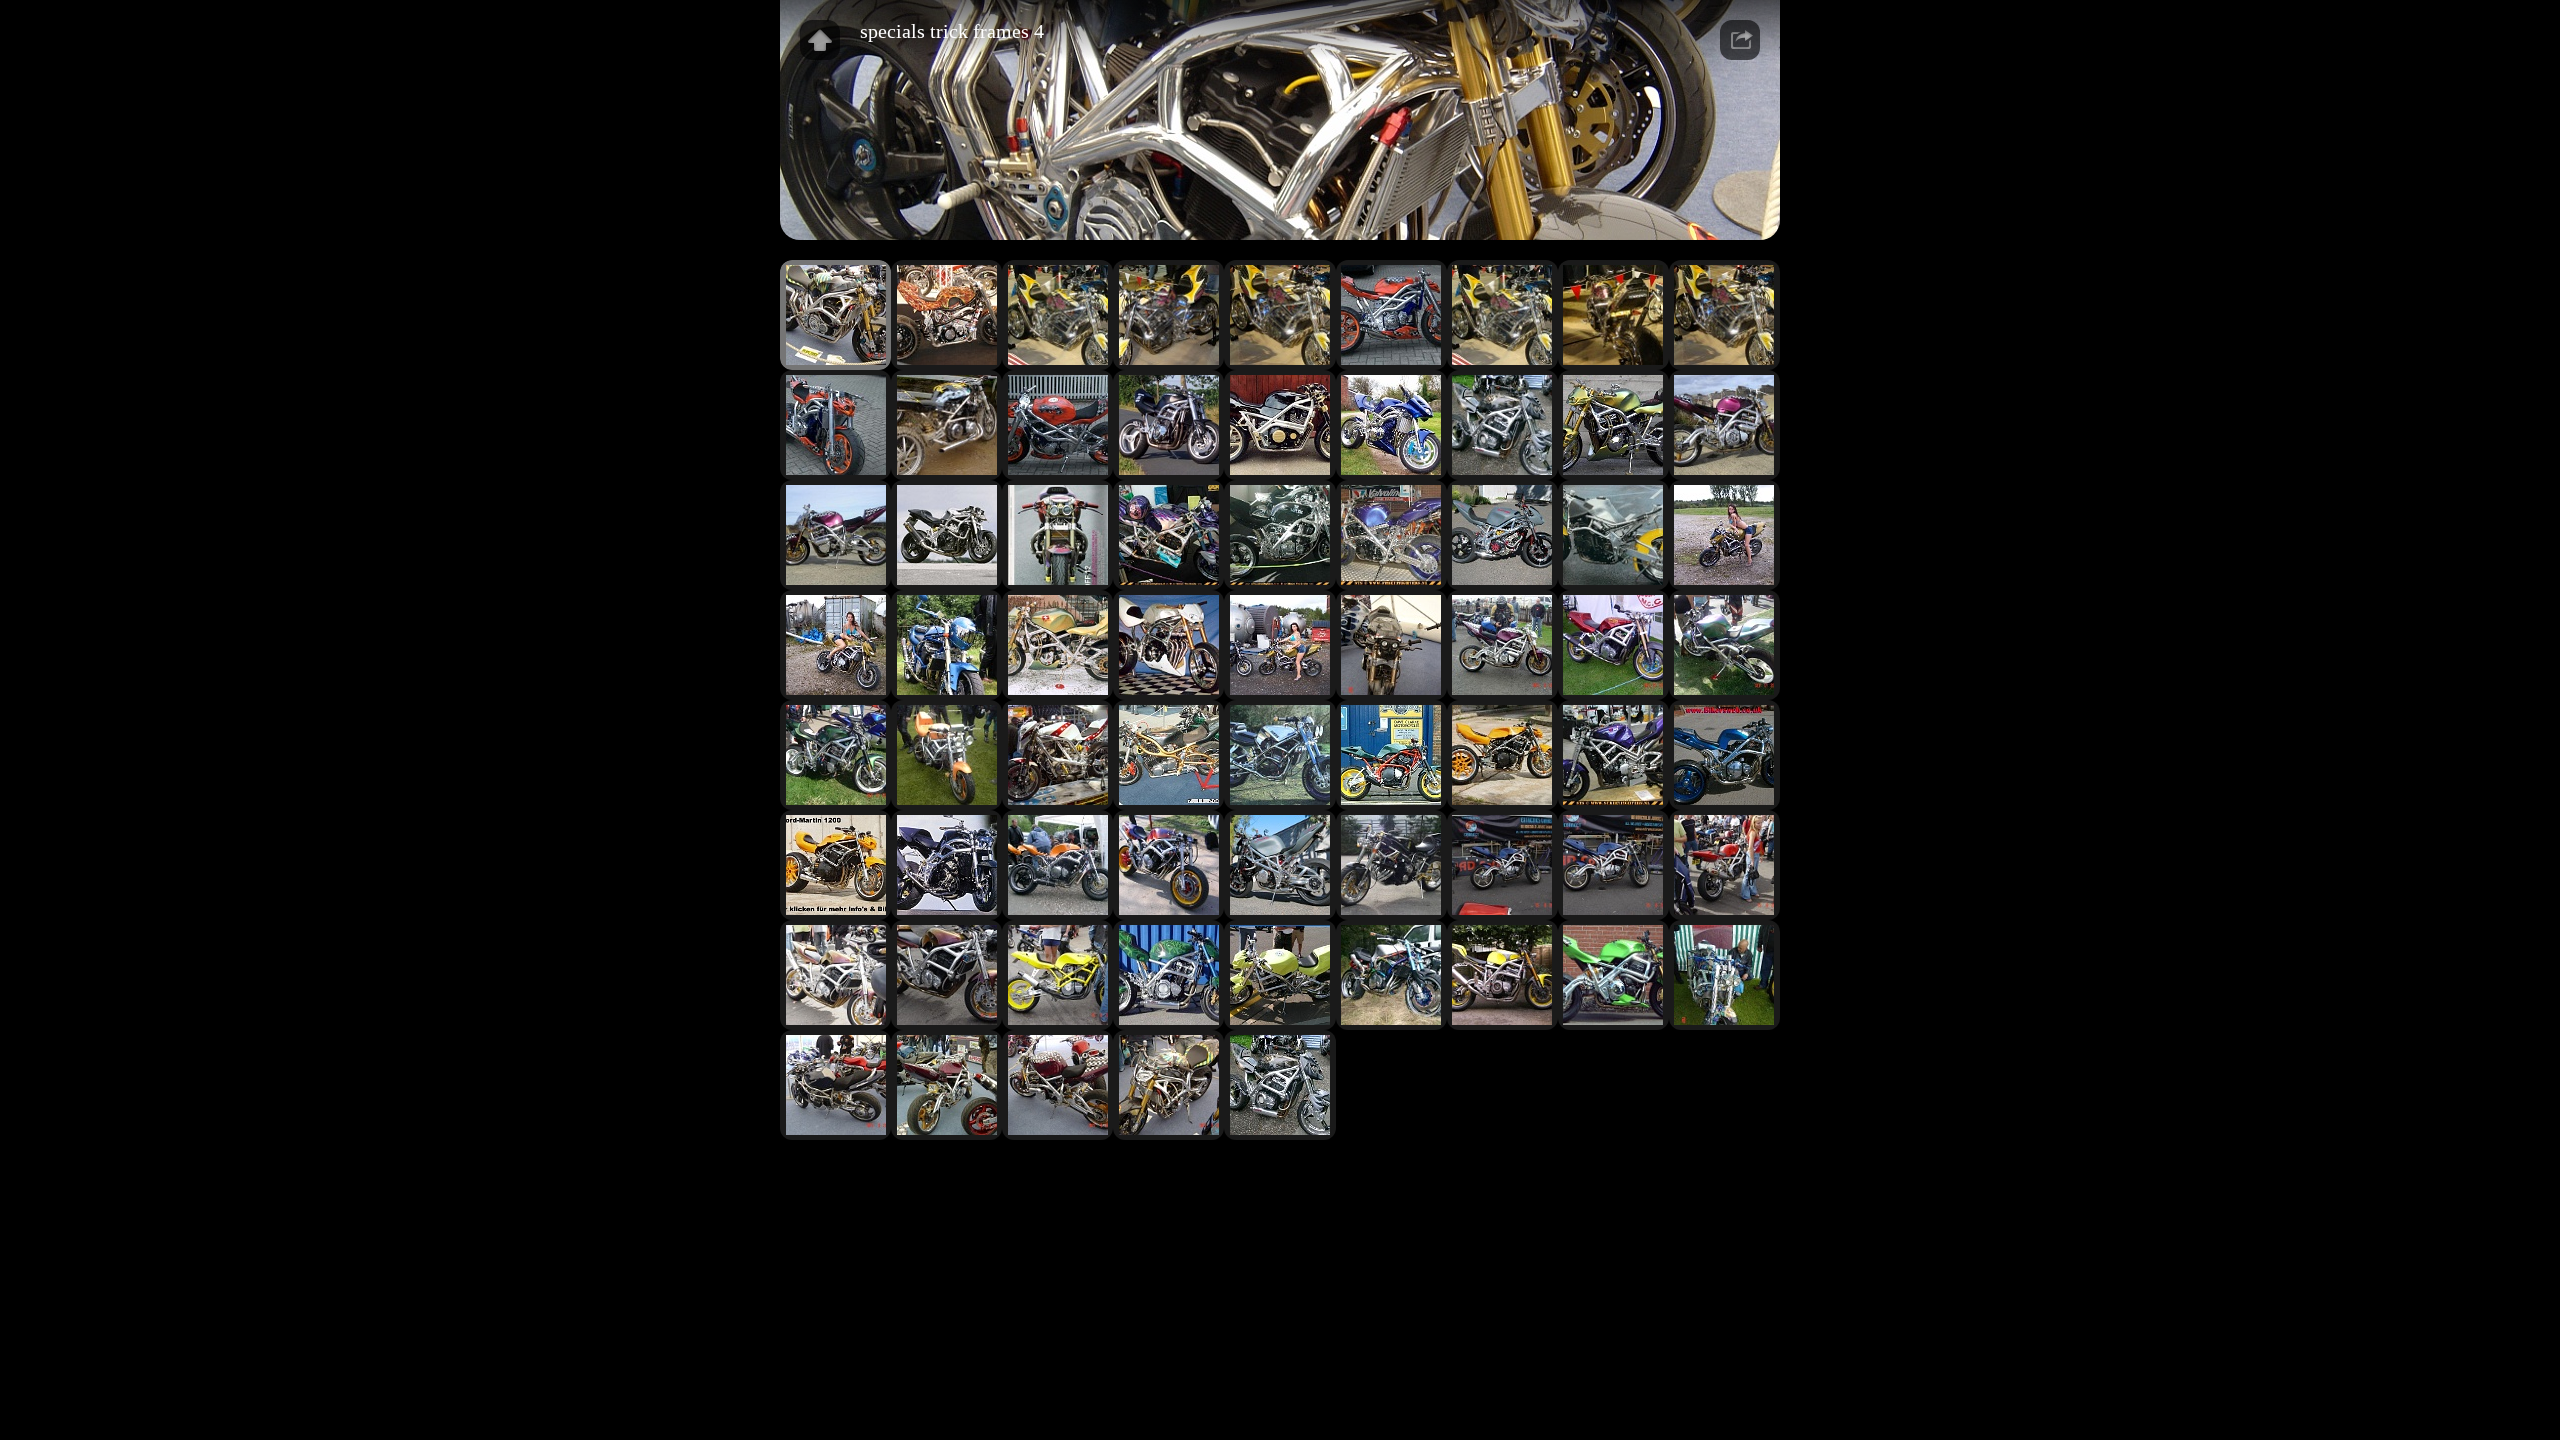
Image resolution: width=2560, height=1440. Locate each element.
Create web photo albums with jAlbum (1289, 1183)
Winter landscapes (1307, 1173)
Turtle (1372, 1183)
